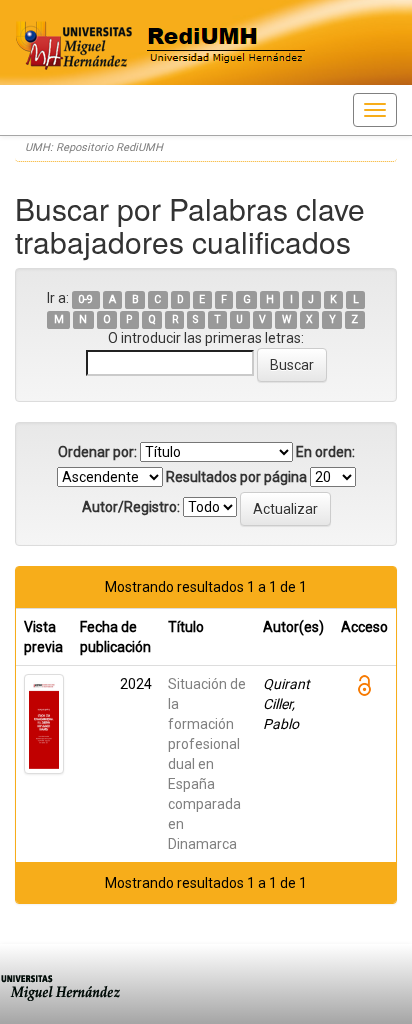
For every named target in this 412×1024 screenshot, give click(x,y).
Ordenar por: (97, 452)
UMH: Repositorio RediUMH (94, 147)
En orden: (325, 452)
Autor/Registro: (131, 507)
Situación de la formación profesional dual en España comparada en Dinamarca (207, 764)
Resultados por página (236, 477)
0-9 (85, 299)
